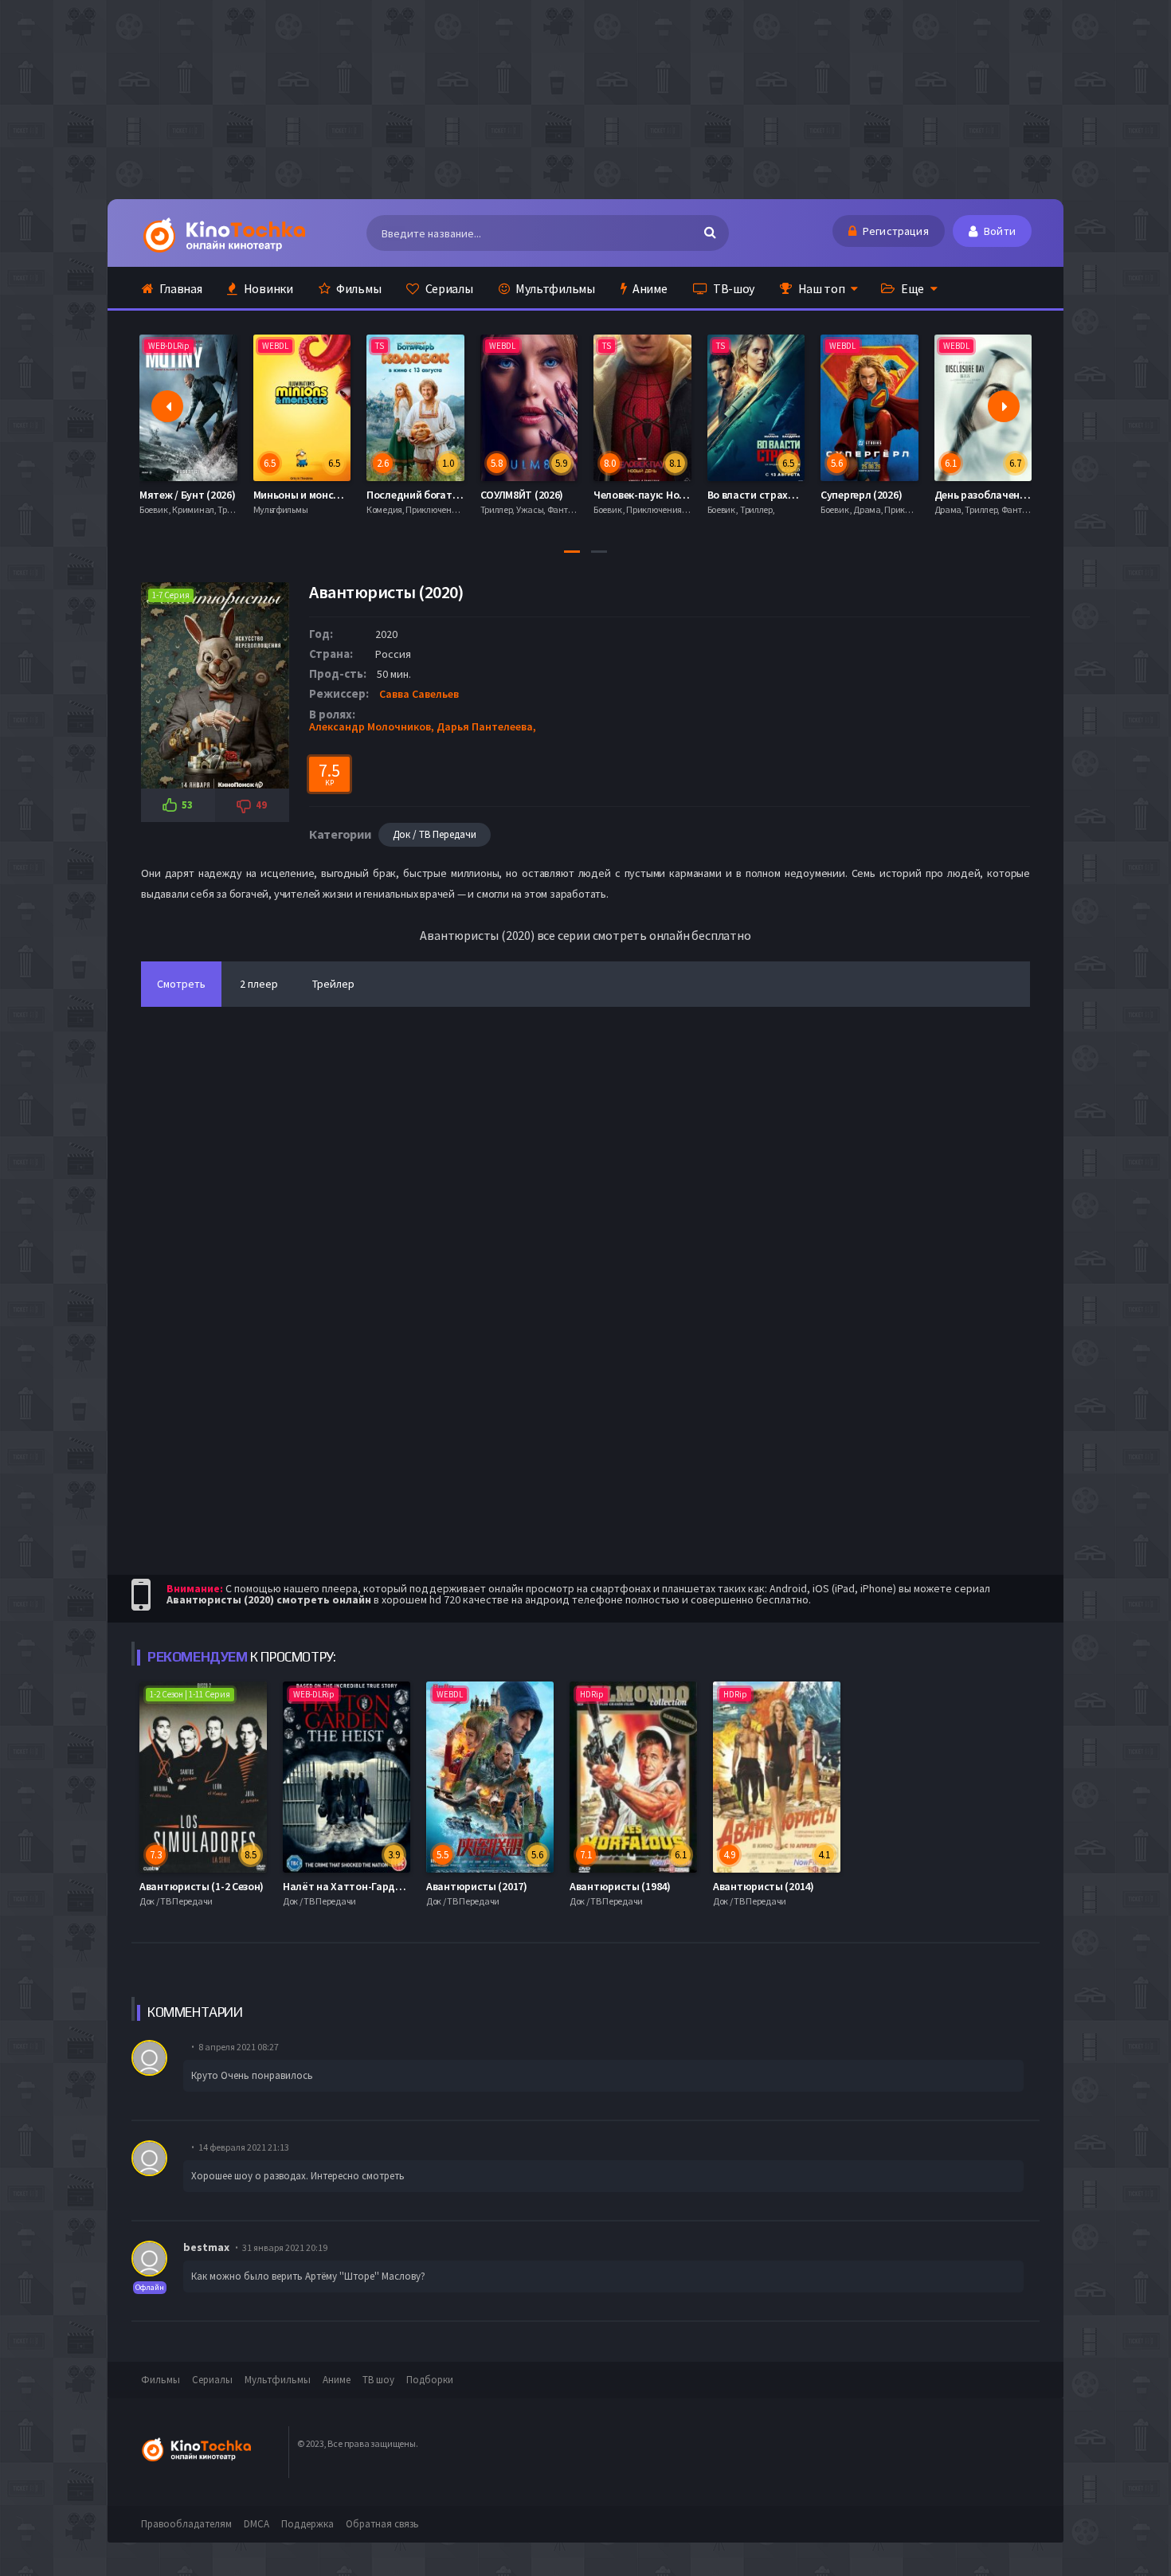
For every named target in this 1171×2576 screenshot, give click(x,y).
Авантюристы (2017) (477, 1886)
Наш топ (820, 288)
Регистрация (895, 231)
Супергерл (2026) (748, 495)
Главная (180, 288)
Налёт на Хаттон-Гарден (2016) (360, 1886)
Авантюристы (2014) (764, 1886)
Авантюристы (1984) (620, 1886)
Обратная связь (382, 2524)
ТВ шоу (378, 2380)
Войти (999, 231)
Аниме (648, 288)
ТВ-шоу (732, 288)
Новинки (267, 288)
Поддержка (307, 2524)
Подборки (430, 2380)
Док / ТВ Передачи (435, 834)
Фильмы (357, 288)
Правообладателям (186, 2524)
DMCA (257, 2524)
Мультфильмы (554, 288)
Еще (911, 288)
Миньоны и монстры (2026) (206, 495)
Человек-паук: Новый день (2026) (561, 495)
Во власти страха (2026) (653, 495)
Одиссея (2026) (971, 495)
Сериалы (448, 288)
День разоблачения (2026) (886, 495)
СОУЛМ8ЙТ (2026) (409, 495)
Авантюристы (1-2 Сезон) (202, 1886)
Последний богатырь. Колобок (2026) (345, 495)
